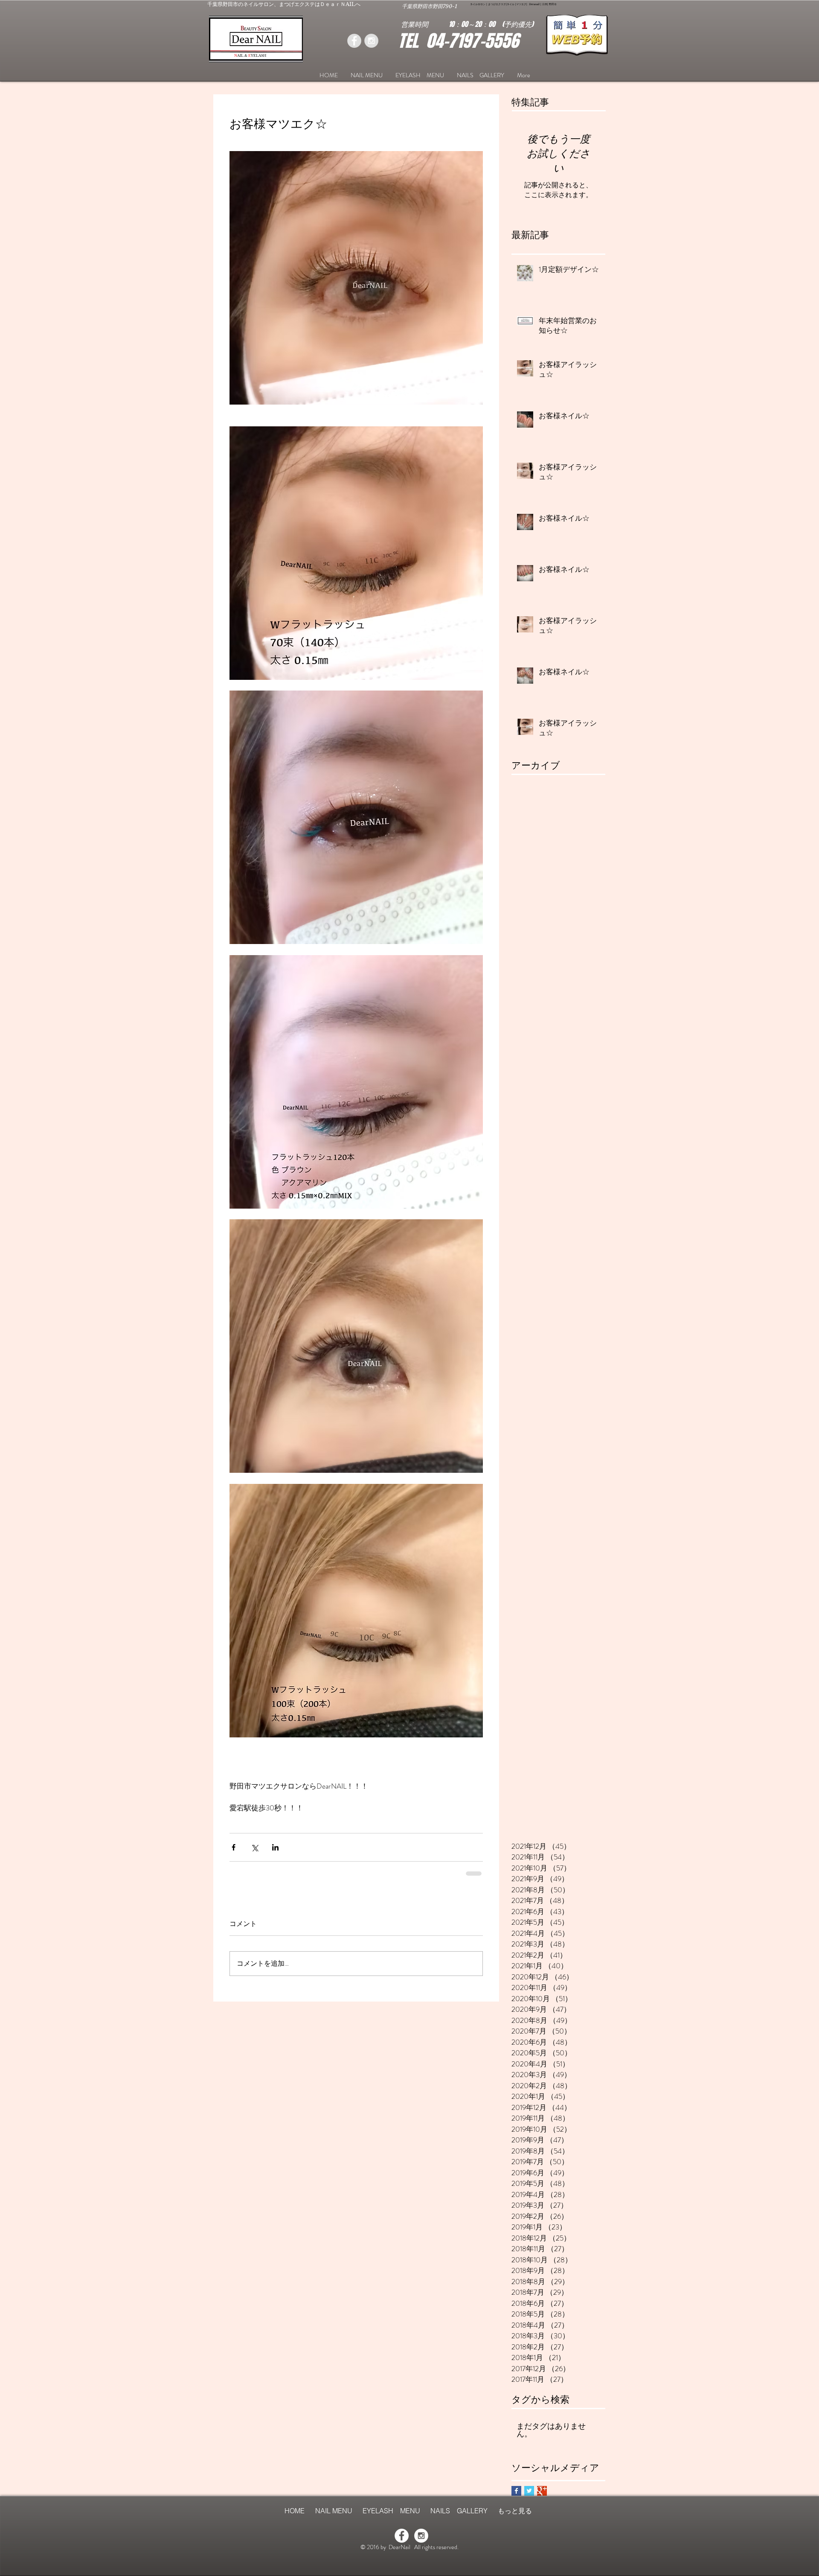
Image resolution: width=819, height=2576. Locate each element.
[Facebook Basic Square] (516, 2491)
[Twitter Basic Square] (529, 2491)
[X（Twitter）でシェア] (254, 1847)
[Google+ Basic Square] (542, 2491)
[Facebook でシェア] (234, 1847)
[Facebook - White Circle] (402, 2536)
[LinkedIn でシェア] (275, 1847)
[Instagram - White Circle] (421, 2536)
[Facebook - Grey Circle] (354, 41)
